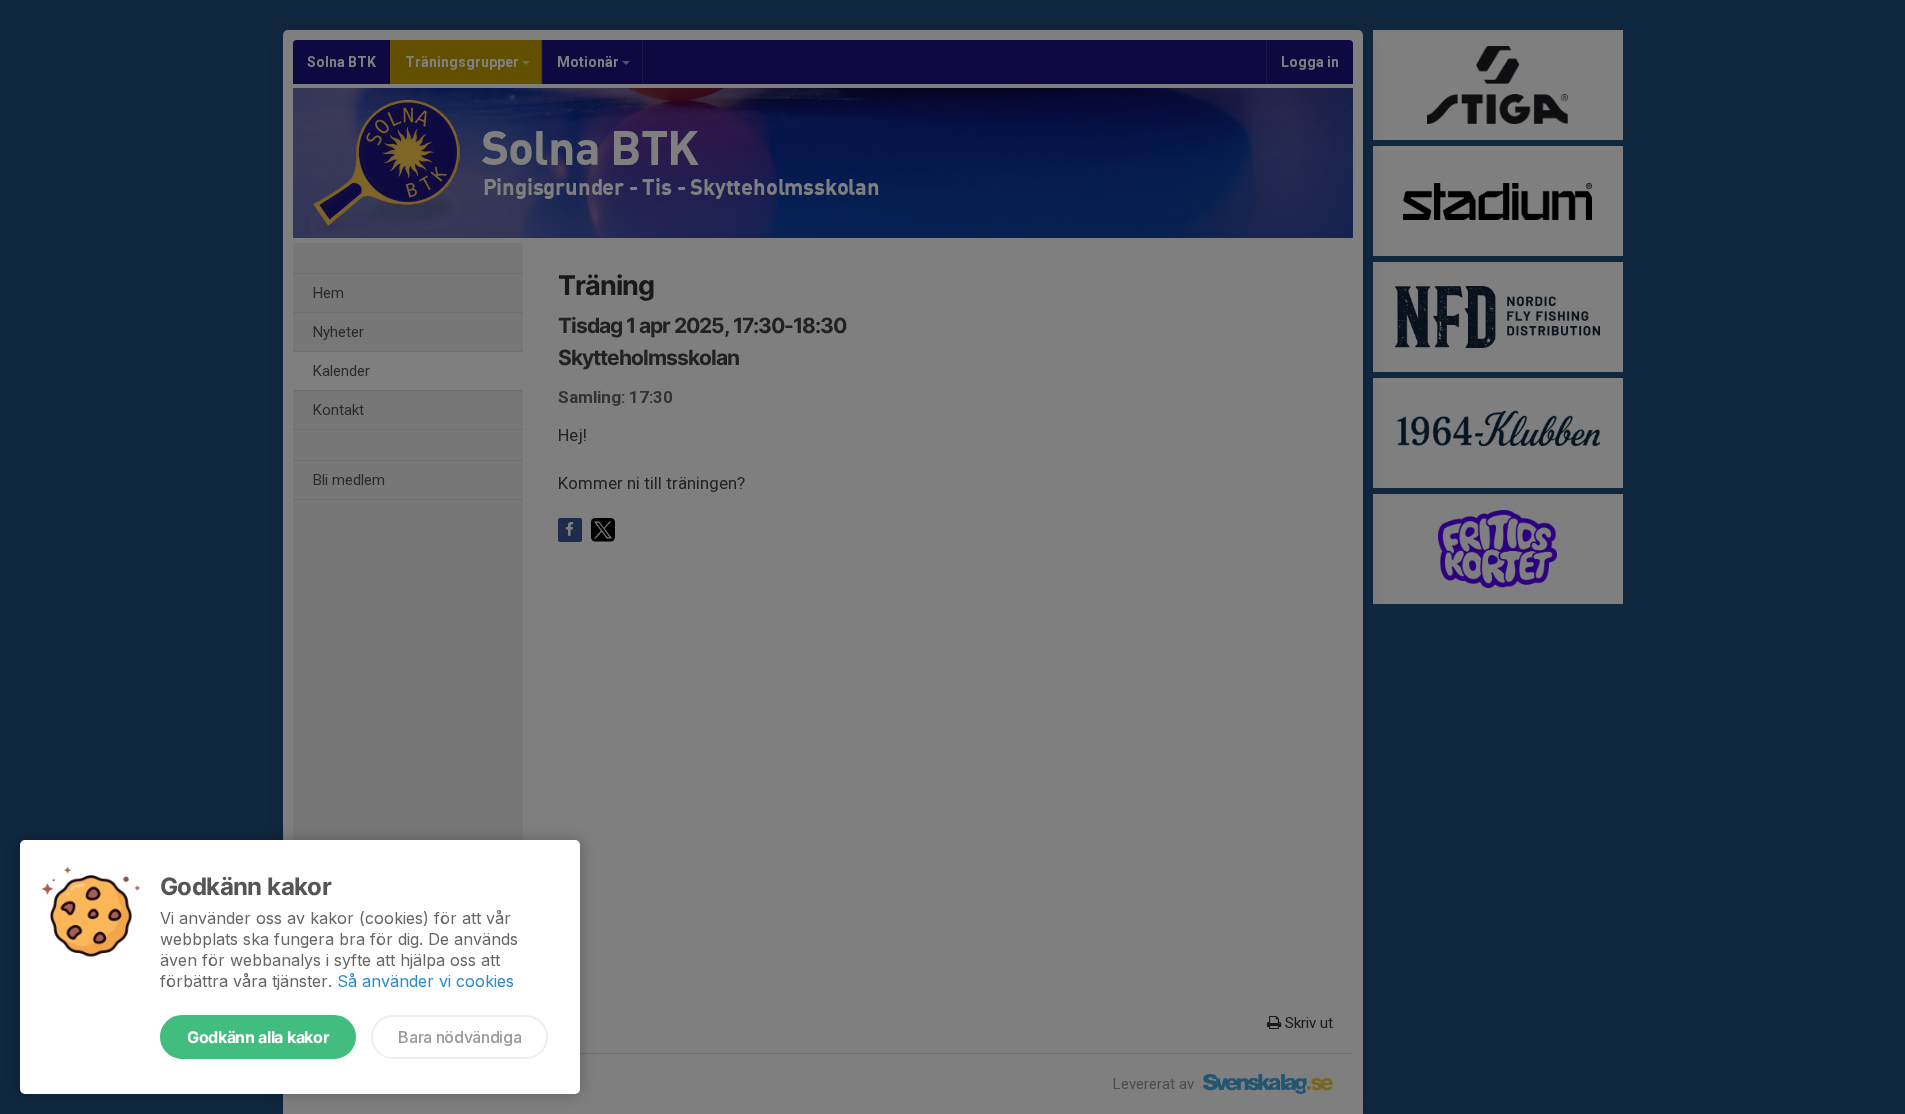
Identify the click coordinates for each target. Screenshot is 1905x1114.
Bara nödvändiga (459, 1037)
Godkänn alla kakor (258, 1037)
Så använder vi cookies (425, 981)
